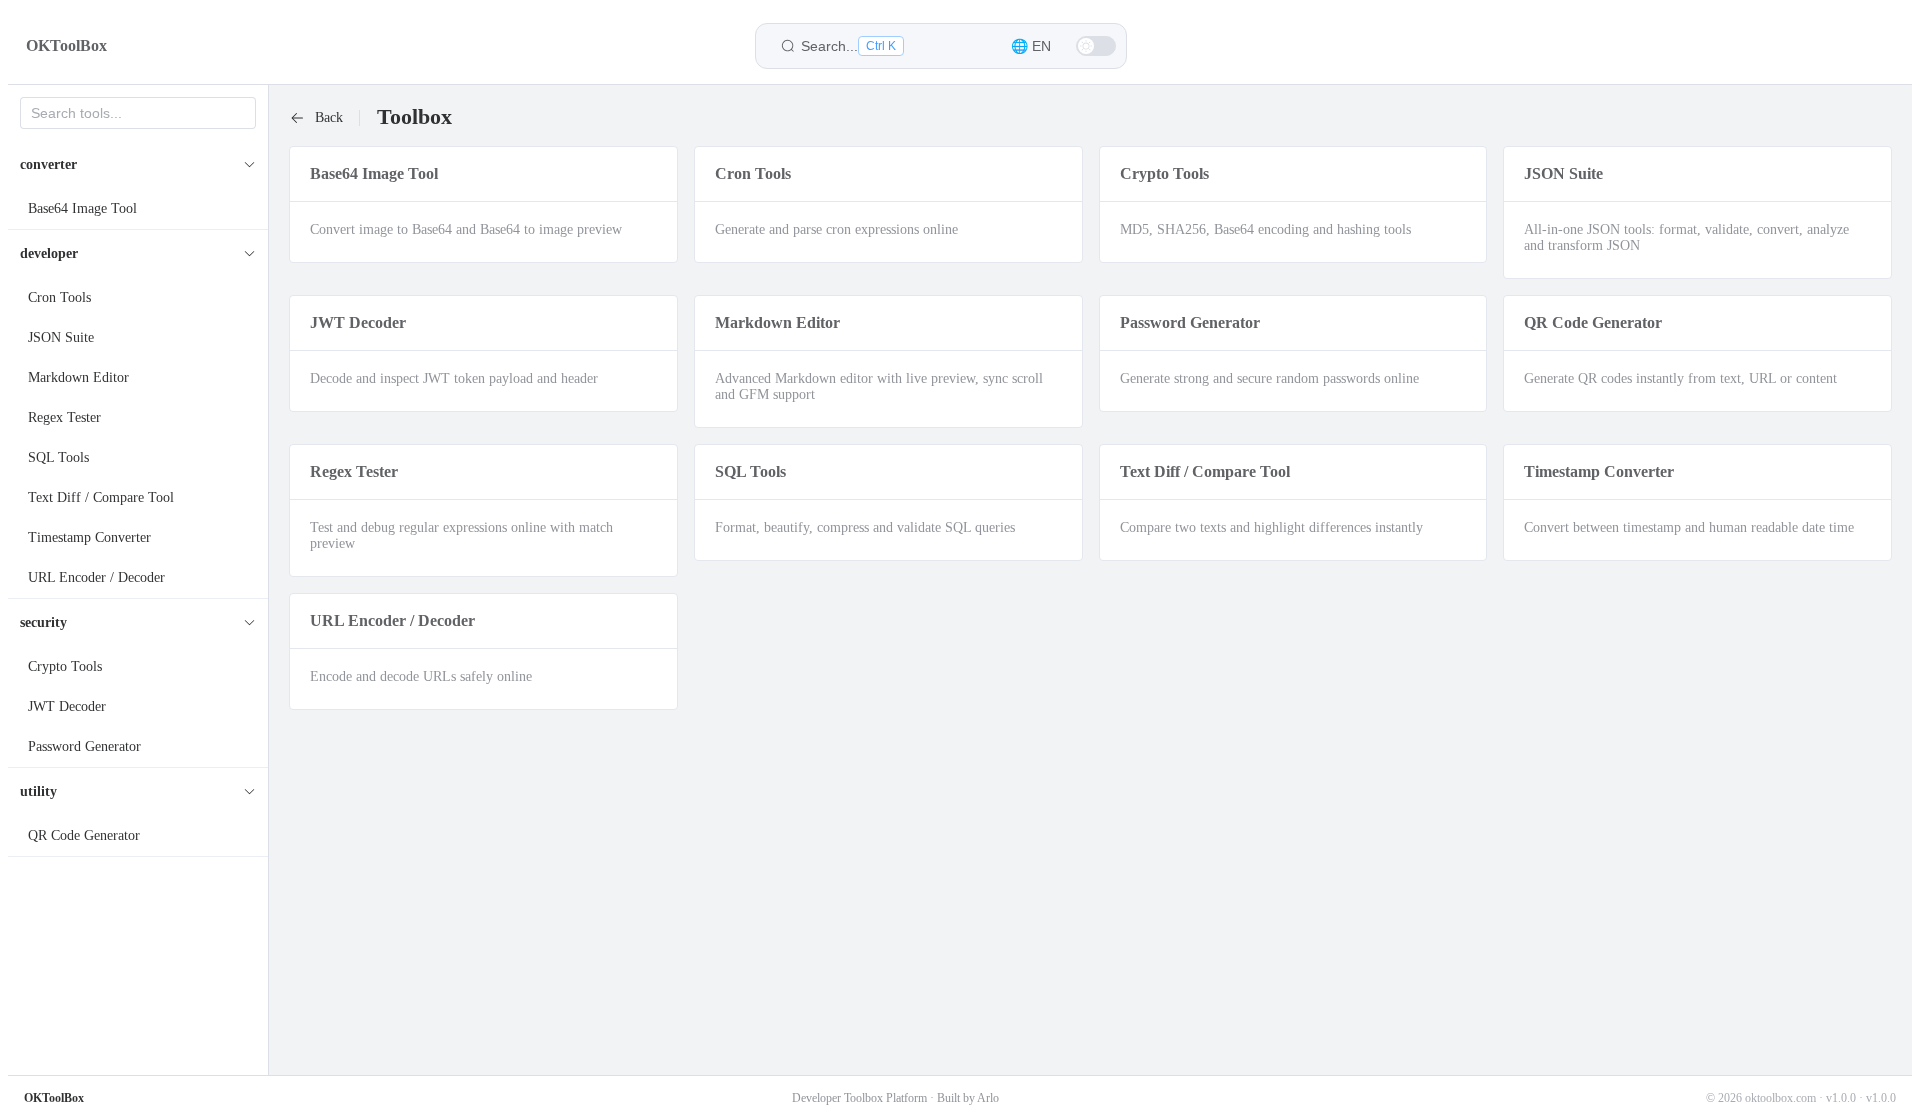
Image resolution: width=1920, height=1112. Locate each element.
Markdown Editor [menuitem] (78, 377)
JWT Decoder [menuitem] (67, 706)
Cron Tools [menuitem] (59, 297)
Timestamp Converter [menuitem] (89, 537)
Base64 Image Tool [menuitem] (82, 208)
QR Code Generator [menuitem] (84, 835)
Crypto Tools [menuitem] (65, 666)
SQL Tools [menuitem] (58, 457)
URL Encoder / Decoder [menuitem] (96, 577)
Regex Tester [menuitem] (64, 417)
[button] (1031, 46)
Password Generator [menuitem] (84, 746)
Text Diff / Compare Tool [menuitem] (101, 497)
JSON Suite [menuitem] (61, 337)
